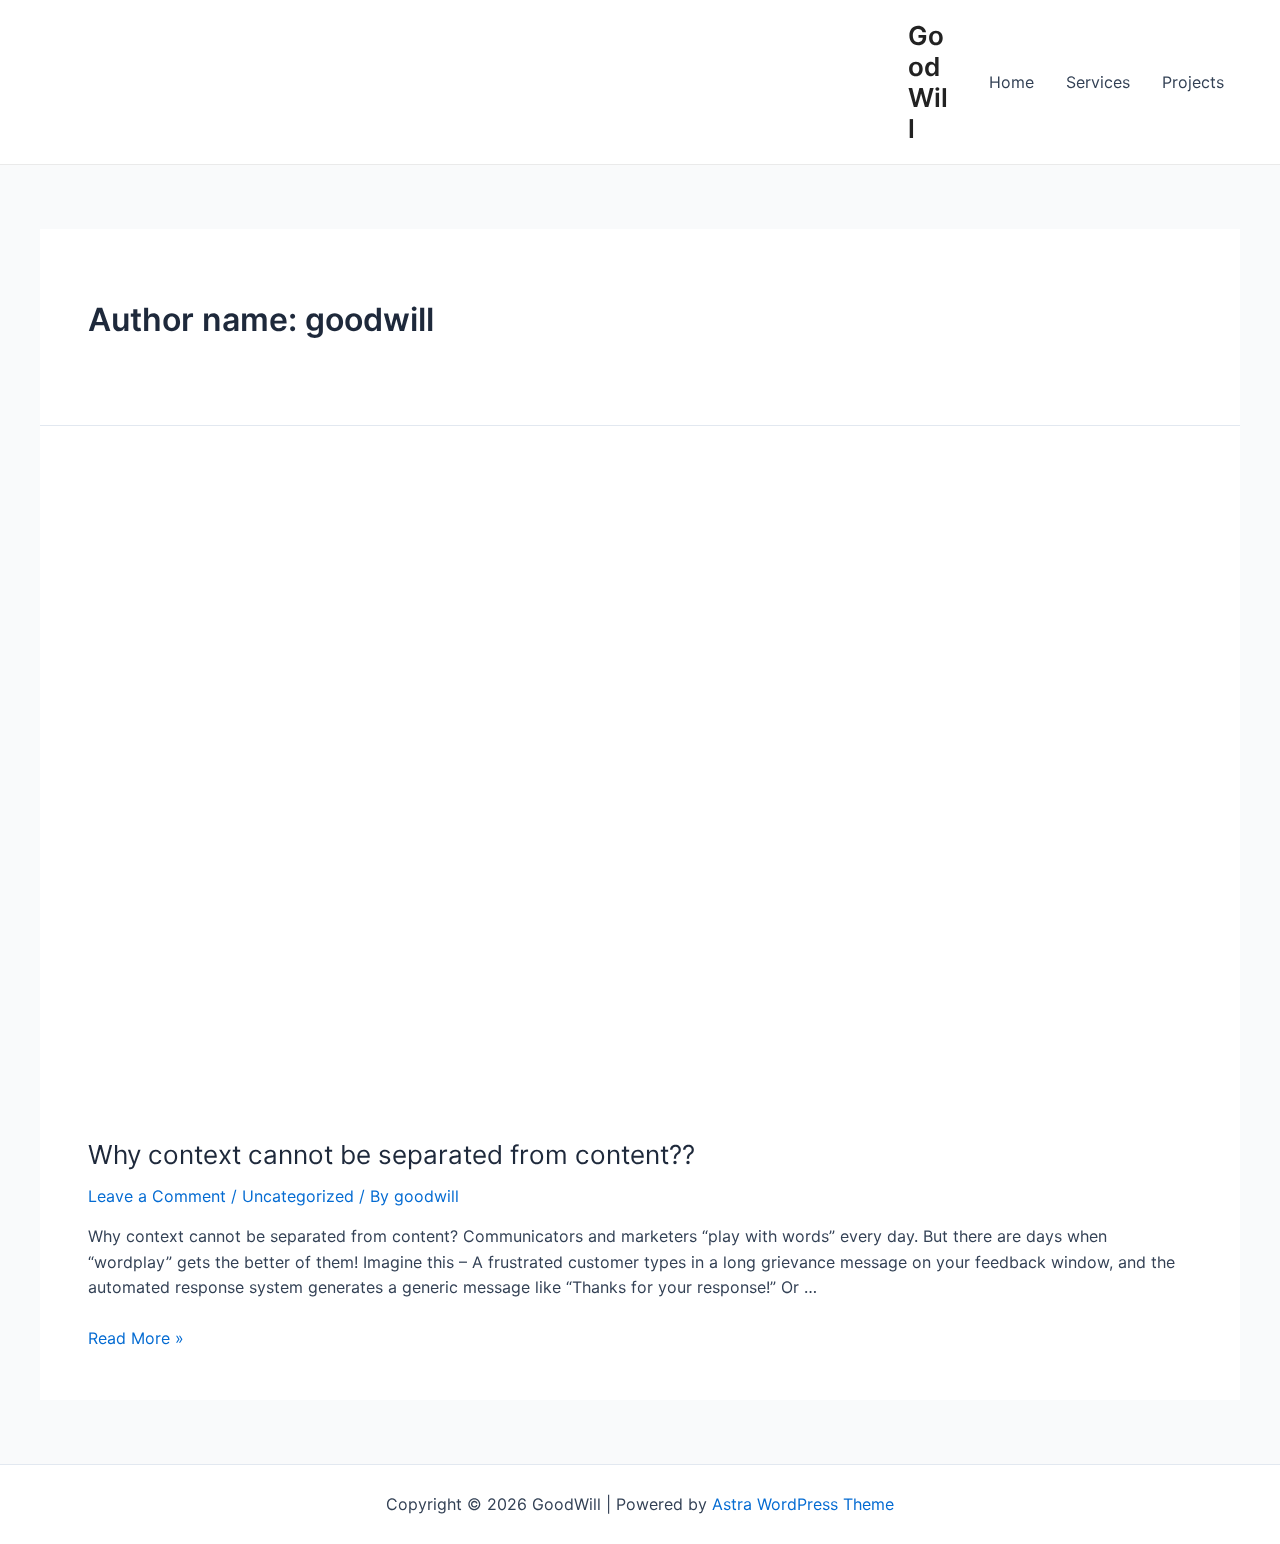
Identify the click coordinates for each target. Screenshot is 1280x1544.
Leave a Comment (157, 1196)
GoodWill (928, 82)
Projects (1193, 82)
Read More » (136, 1338)
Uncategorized (298, 1196)
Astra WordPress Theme (803, 1504)
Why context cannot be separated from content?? (391, 1154)
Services (1098, 82)
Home (1011, 82)
